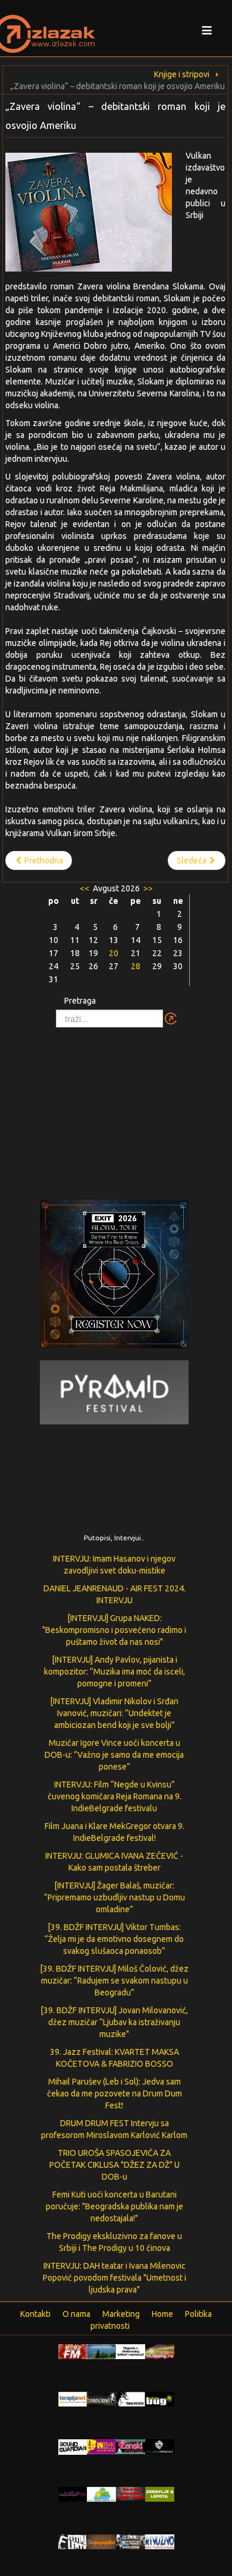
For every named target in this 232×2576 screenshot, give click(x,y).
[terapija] (73, 2398)
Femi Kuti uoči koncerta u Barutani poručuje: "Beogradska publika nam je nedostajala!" (115, 2206)
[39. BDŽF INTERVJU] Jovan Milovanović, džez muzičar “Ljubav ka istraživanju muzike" (114, 2022)
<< (85, 888)
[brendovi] (101, 2398)
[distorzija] (131, 2351)
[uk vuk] (101, 2446)
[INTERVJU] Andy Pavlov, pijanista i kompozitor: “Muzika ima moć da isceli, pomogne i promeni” (115, 1672)
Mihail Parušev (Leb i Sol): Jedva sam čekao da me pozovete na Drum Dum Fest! (115, 2093)
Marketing (121, 2314)
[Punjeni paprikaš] (101, 2541)
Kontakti (35, 2314)
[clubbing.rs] (160, 2351)
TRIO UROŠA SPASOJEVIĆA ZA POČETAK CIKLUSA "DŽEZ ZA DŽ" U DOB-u (115, 2165)
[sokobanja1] (101, 2493)
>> (147, 888)
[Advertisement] (116, 1108)
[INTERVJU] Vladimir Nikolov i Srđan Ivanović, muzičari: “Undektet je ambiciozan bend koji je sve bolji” (114, 1713)
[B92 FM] (73, 2351)
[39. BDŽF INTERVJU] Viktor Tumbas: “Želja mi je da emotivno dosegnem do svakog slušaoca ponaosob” (114, 1939)
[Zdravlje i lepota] (160, 2493)
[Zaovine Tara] (101, 2351)
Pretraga (80, 1001)
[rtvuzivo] (160, 2541)
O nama (76, 2314)
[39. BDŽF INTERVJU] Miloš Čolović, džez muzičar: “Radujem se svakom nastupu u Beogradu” (114, 1981)
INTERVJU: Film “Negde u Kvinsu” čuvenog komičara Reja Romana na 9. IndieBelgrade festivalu (115, 1796)
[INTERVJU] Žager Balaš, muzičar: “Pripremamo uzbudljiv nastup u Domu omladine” (115, 1897)
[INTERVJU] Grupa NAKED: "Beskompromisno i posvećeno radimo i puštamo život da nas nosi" (114, 1630)
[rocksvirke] (131, 2493)
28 (136, 966)
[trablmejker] (131, 2398)
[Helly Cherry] (131, 2541)
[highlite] (73, 2493)
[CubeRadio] (160, 2446)
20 (114, 953)
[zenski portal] (131, 2446)
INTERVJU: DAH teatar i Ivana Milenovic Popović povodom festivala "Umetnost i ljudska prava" (115, 2278)
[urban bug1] (160, 2398)
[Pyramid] (114, 1392)
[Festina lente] (73, 2541)
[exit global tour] (114, 1276)
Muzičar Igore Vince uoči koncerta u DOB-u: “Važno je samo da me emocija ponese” (114, 1755)
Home (162, 2314)
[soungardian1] (73, 2446)
